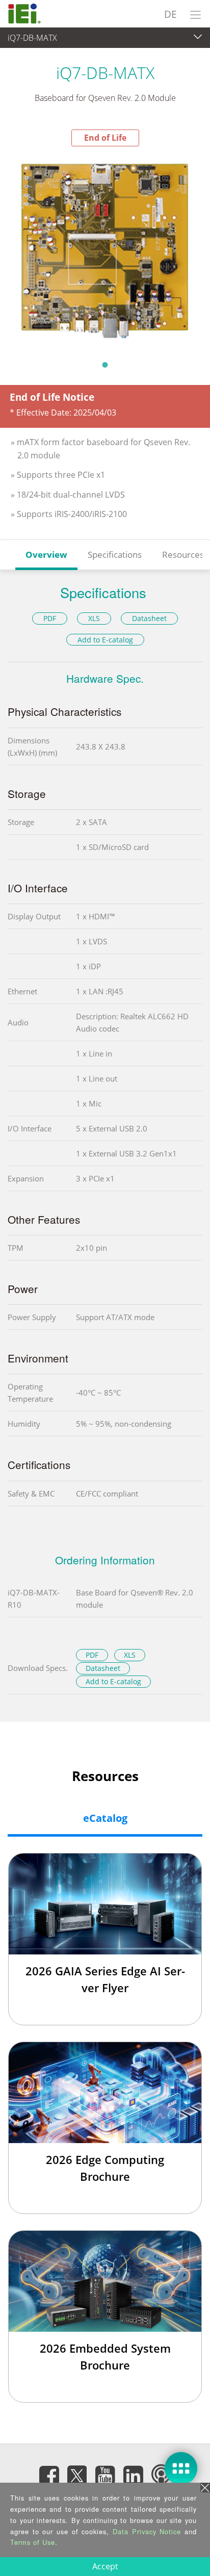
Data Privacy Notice (147, 2531)
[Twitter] (77, 2472)
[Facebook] (49, 2476)
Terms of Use (33, 2542)
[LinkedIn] (133, 2476)
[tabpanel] (105, 250)
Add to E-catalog (105, 640)
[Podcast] (161, 2476)
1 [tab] (105, 365)
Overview (46, 555)
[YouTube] (105, 2476)
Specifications (115, 555)
